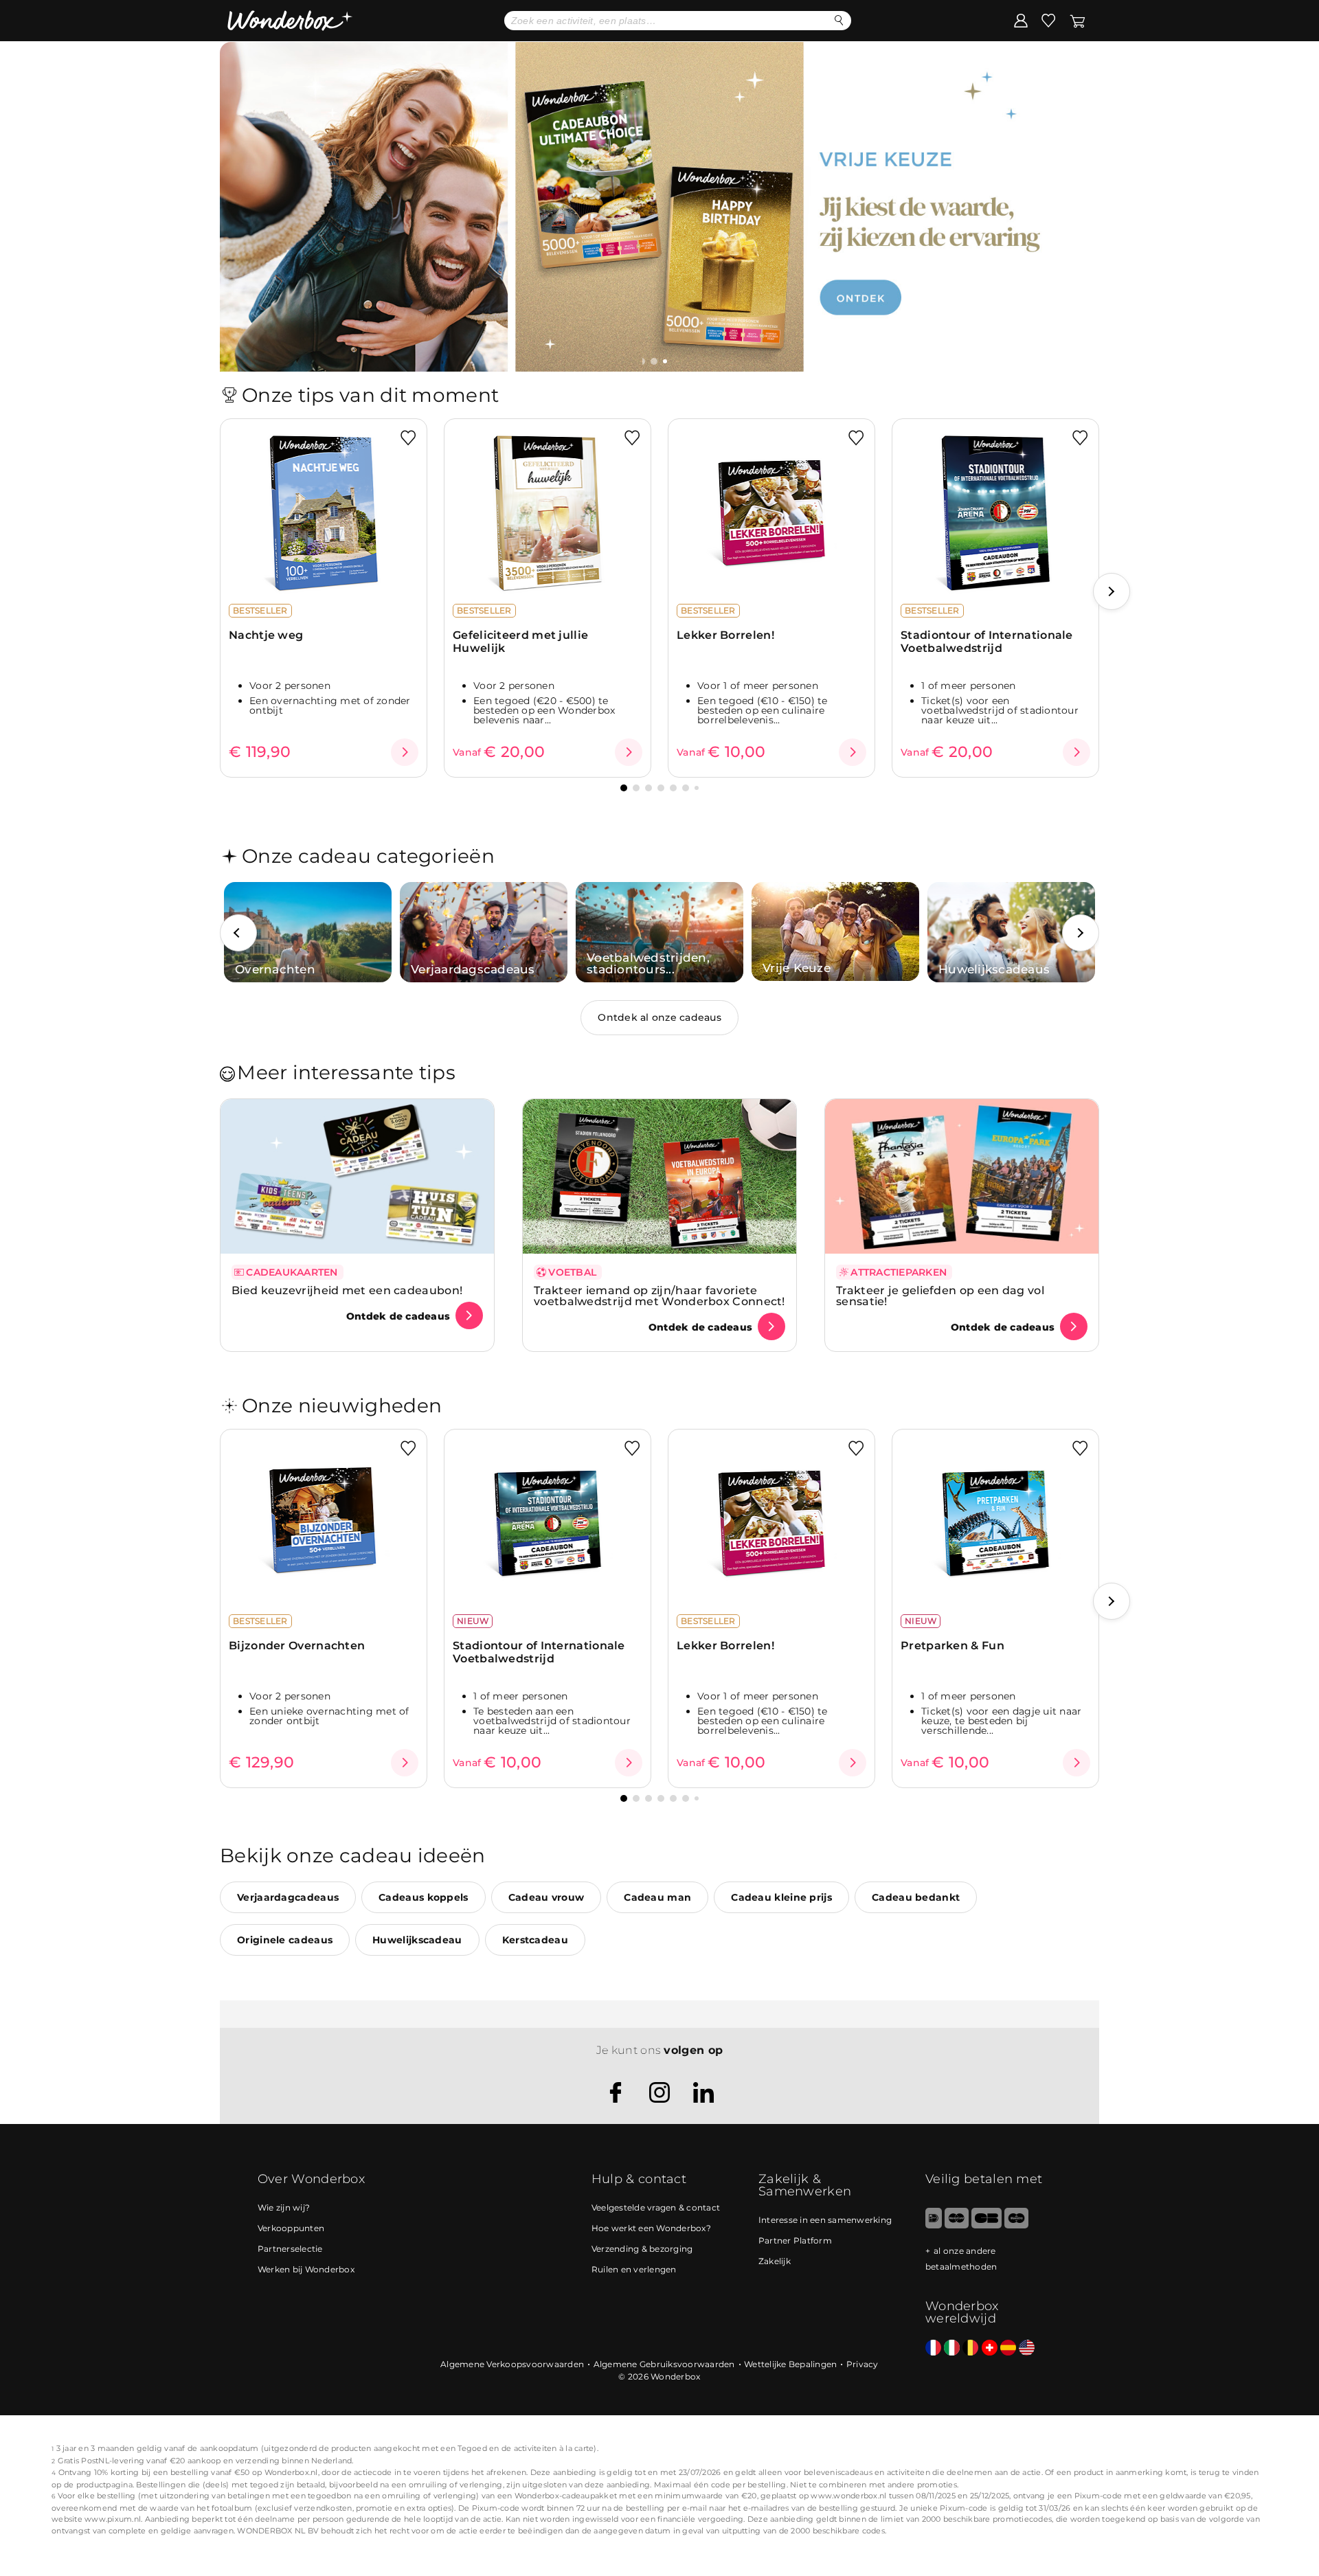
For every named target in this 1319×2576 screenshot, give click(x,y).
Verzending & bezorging (642, 2249)
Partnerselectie (290, 2249)
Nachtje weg (266, 635)
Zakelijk (775, 2261)
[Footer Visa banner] (986, 2225)
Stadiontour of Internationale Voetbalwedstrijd (987, 642)
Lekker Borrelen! (725, 635)
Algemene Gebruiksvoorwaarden (664, 2364)
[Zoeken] (839, 20)
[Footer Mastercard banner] (957, 2225)
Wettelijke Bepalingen (790, 2364)
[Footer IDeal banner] (934, 2225)
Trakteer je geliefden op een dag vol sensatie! (940, 1296)
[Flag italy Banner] (952, 2348)
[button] (654, 361)
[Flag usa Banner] (1027, 2348)
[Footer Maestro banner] (1016, 2225)
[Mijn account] (1021, 20)
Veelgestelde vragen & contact (656, 2207)
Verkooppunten (291, 2228)
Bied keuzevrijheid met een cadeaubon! (347, 1290)
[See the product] (405, 752)
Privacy (863, 2364)
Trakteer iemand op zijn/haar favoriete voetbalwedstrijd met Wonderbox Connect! (659, 1296)
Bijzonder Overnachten (297, 1646)
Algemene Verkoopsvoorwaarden (512, 2364)
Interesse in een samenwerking (825, 2220)
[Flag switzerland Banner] (990, 2348)
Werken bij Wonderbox (306, 2269)
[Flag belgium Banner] (970, 2348)
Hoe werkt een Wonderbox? (651, 2228)
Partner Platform (795, 2240)
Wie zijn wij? (284, 2207)
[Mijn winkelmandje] (1078, 20)
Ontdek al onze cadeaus (659, 1017)
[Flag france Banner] (933, 2348)
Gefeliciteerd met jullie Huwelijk (520, 642)
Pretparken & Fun (952, 1646)
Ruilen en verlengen (634, 2269)
